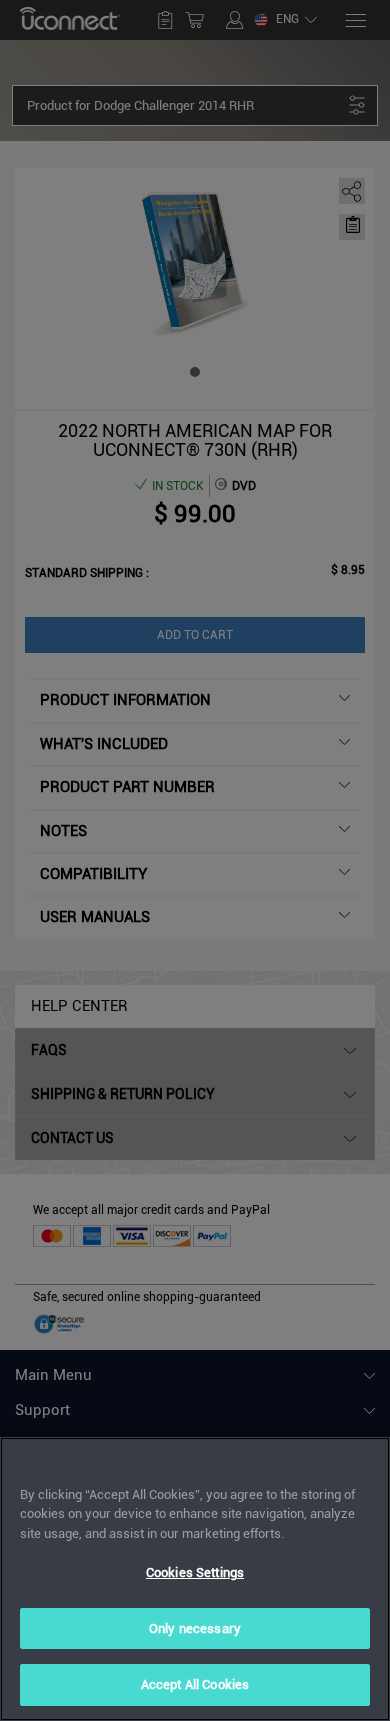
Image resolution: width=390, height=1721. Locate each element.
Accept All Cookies (195, 1684)
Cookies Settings (195, 1572)
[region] (195, 1579)
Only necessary (195, 1628)
